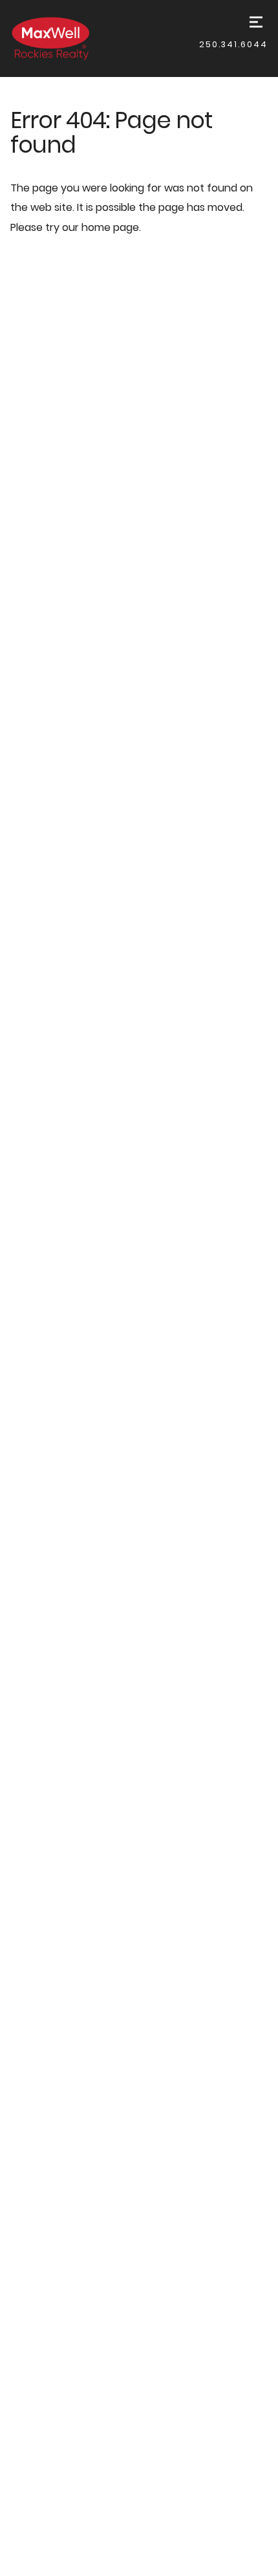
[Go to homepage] (64, 38)
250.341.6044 (233, 44)
